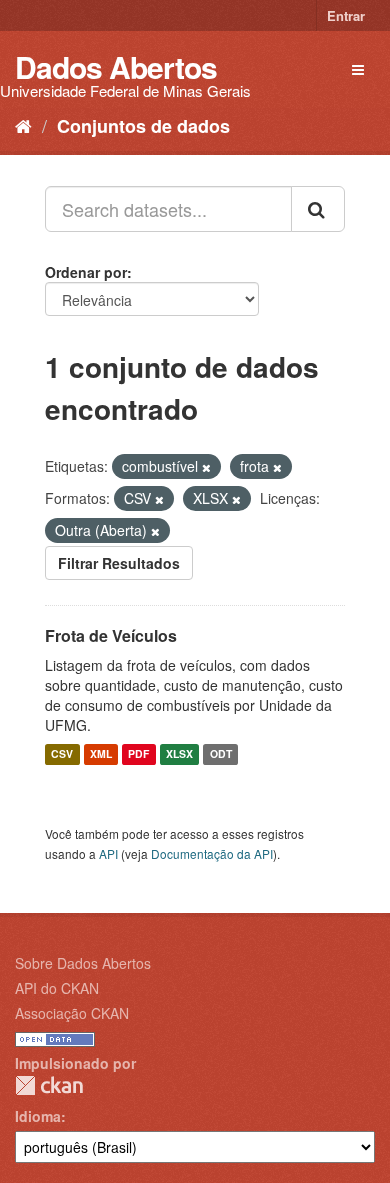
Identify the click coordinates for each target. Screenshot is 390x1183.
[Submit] (318, 209)
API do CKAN (57, 988)
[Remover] (206, 467)
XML (101, 754)
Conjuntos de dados (143, 126)
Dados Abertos (116, 66)
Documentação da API (212, 853)
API (108, 853)
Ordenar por (86, 272)
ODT (221, 754)
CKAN (49, 1085)
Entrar (346, 15)
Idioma (38, 1116)
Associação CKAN (72, 1013)
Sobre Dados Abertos (83, 963)
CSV (62, 754)
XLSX (179, 754)
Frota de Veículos (111, 635)
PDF (138, 754)
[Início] (23, 125)
